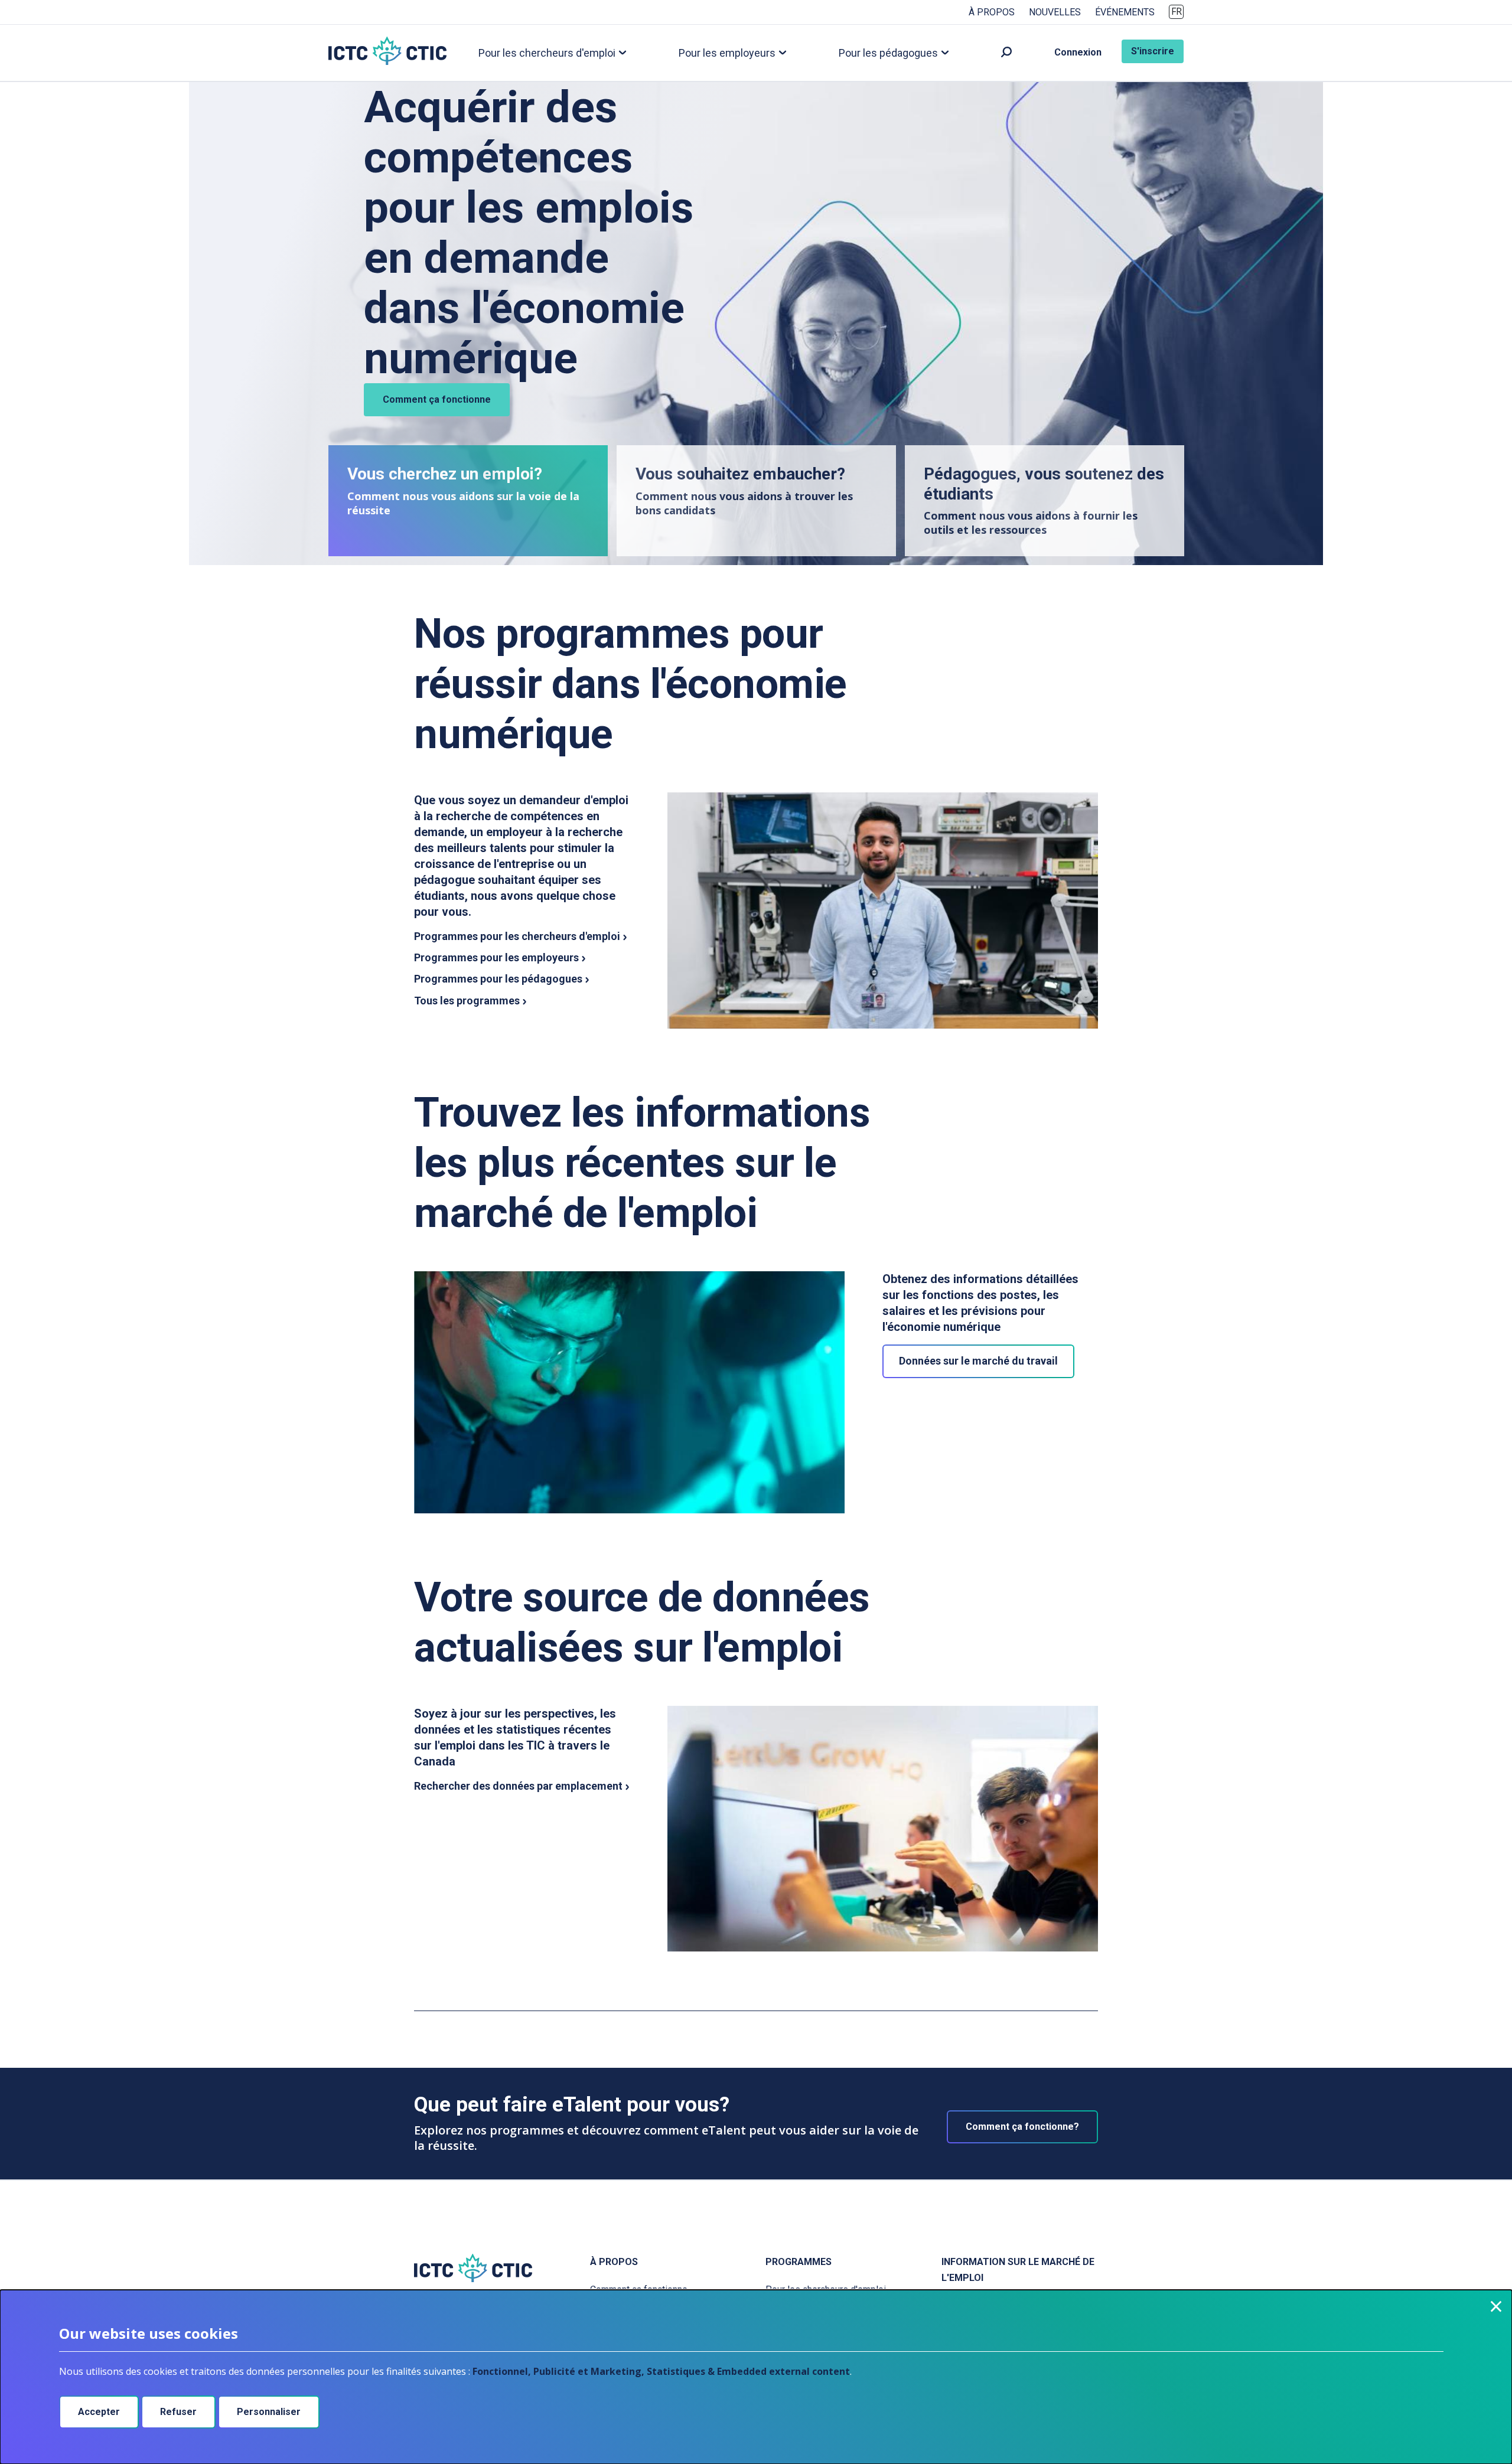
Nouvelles (1055, 12)
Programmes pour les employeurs (496, 957)
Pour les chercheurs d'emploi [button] (547, 52)
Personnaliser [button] (269, 2412)
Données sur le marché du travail (978, 1361)
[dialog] (756, 2377)
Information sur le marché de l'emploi (1018, 2270)
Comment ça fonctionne (437, 399)
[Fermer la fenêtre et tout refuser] (1496, 2306)
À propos (992, 12)
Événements (1125, 12)
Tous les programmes (467, 1001)
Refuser (178, 2412)
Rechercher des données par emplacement (518, 1786)
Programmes (799, 2262)
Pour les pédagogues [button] (888, 52)
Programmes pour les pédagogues (498, 979)
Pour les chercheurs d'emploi (826, 2290)
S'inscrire (1153, 51)
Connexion (1078, 52)
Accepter (99, 2412)
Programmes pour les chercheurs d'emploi (517, 936)
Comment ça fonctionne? (1022, 2127)
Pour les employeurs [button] (727, 52)
